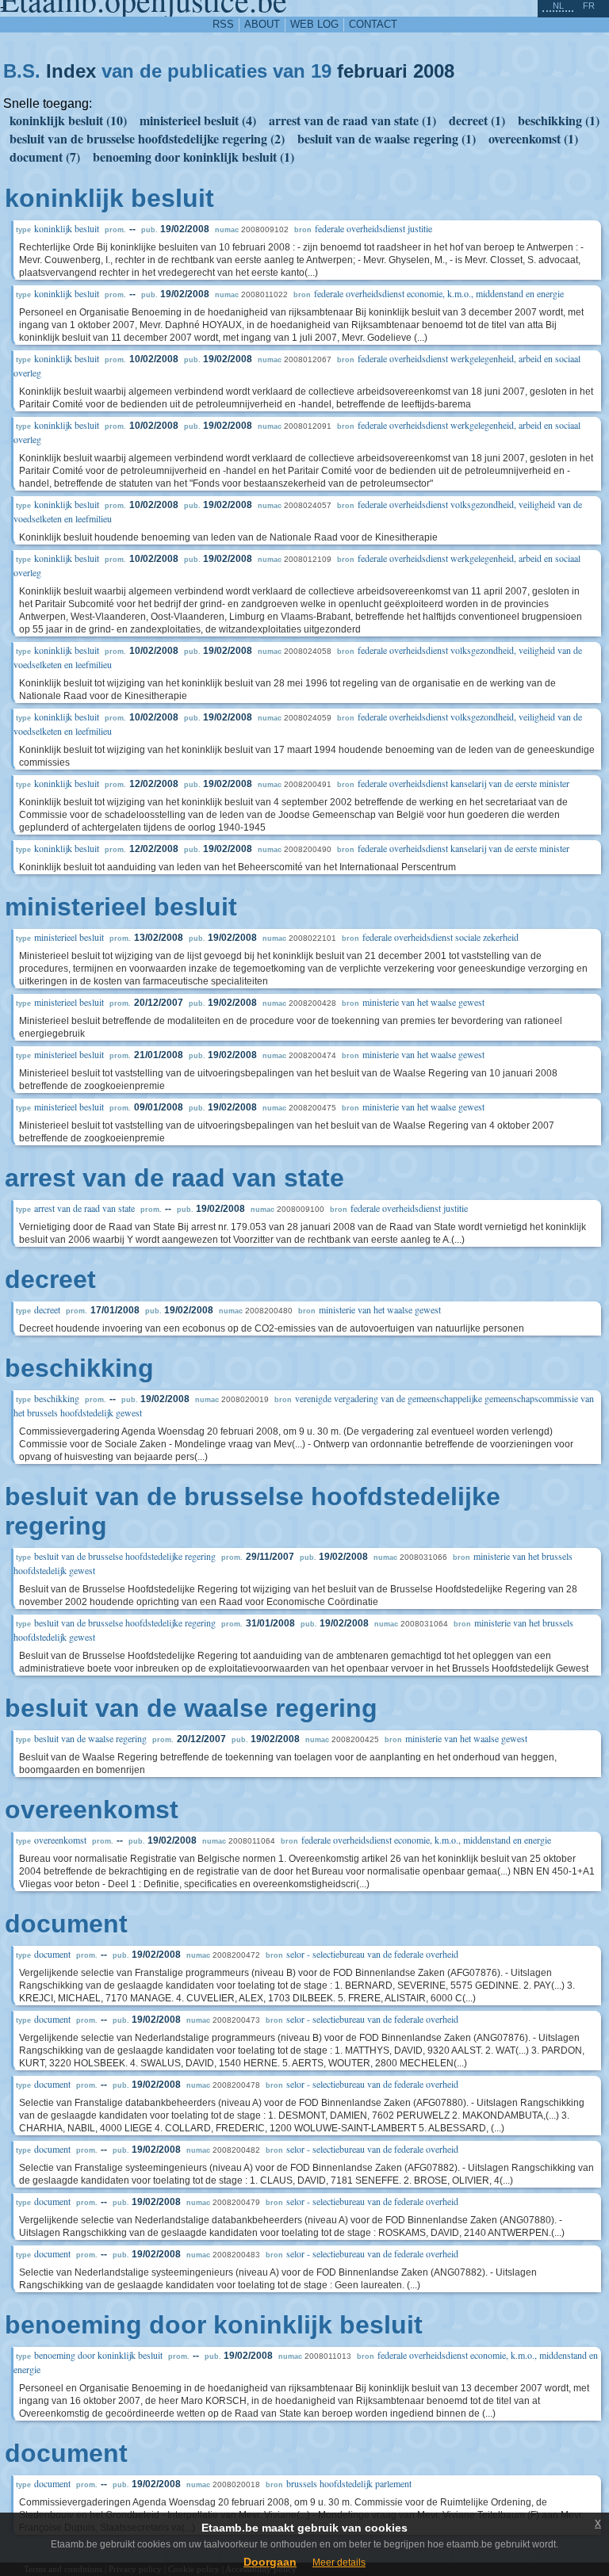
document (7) (45, 157)
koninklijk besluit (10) (68, 120)
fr (589, 6)
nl (558, 6)
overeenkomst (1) (533, 138)
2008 (434, 71)
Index (71, 71)
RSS (223, 24)
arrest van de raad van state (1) (352, 120)
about (262, 24)
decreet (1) (477, 120)
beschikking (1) (559, 120)
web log (314, 24)
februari (372, 71)
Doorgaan (270, 2562)
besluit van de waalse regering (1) (387, 138)
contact (373, 24)
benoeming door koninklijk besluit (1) (193, 157)
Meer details (339, 2563)
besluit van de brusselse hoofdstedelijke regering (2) (147, 138)
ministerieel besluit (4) (198, 120)
